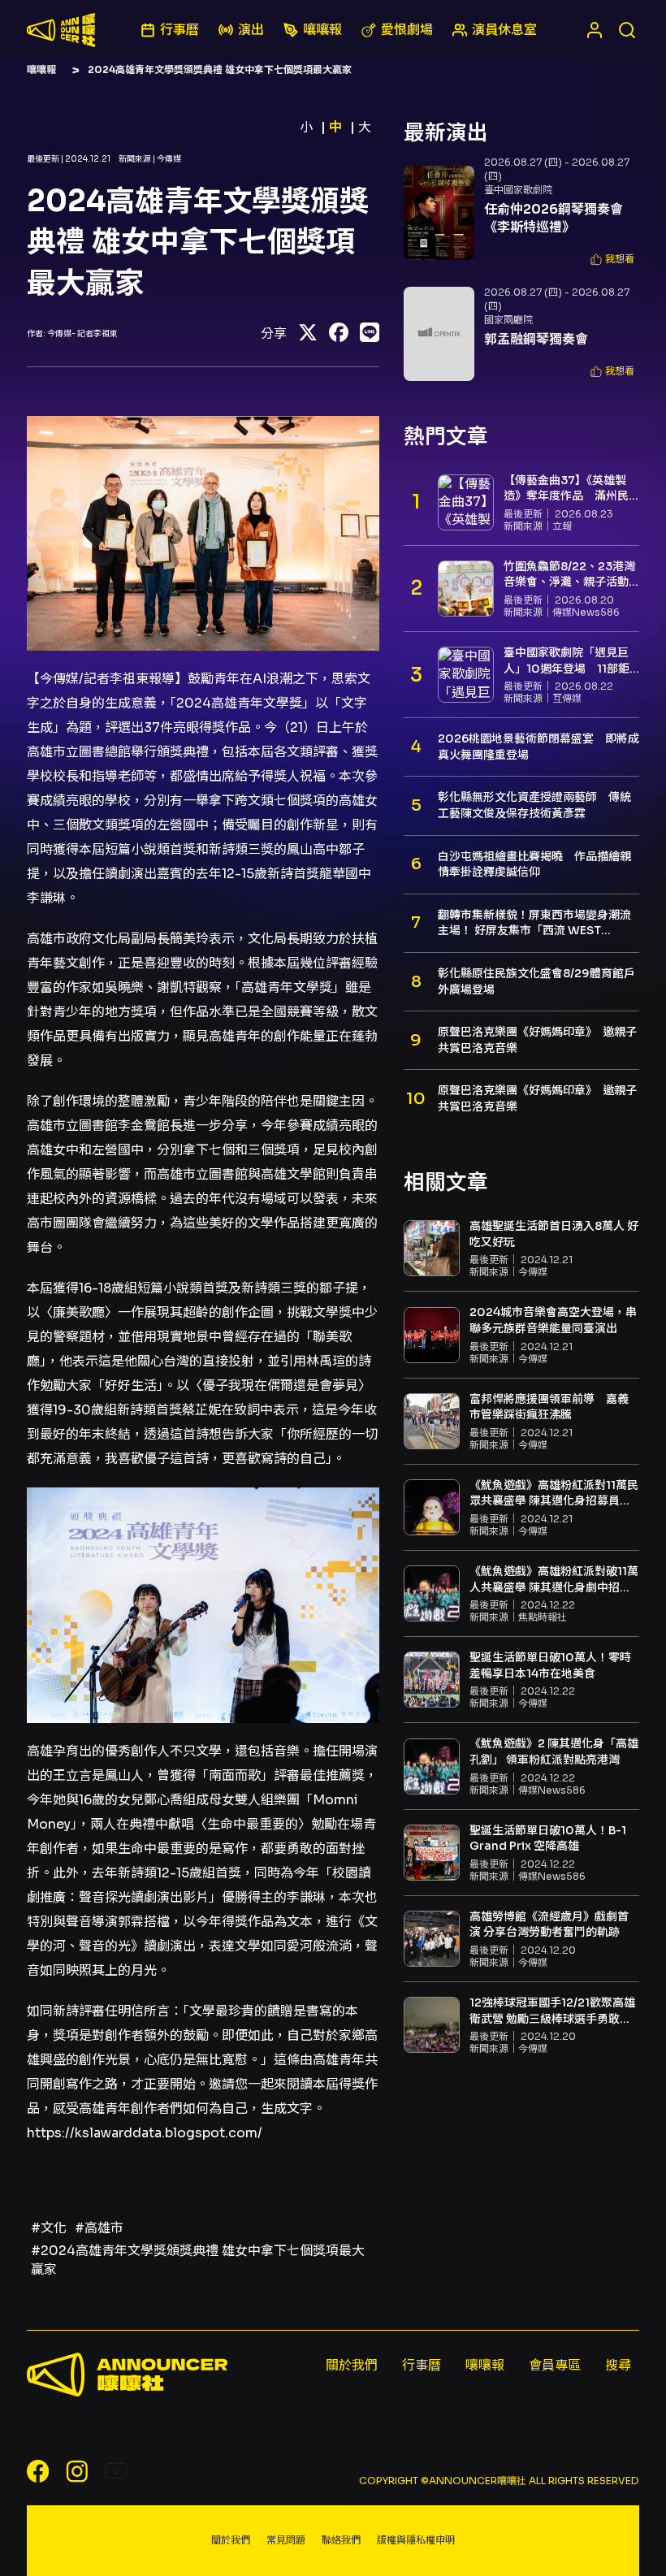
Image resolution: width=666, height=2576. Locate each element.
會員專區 (555, 2365)
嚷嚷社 (61, 30)
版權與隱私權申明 (416, 2540)
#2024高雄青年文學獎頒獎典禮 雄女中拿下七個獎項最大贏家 (198, 2260)
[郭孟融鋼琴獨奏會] (439, 334)
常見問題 (286, 2540)
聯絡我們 (341, 2540)
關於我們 (352, 2365)
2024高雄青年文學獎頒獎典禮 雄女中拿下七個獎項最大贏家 (220, 69)
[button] (612, 260)
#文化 (49, 2228)
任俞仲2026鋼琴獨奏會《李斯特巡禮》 (554, 218)
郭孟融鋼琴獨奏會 (536, 339)
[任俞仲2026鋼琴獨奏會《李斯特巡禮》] (439, 213)
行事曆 (422, 2365)
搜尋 (618, 2365)
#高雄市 (99, 2228)
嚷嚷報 (41, 69)
